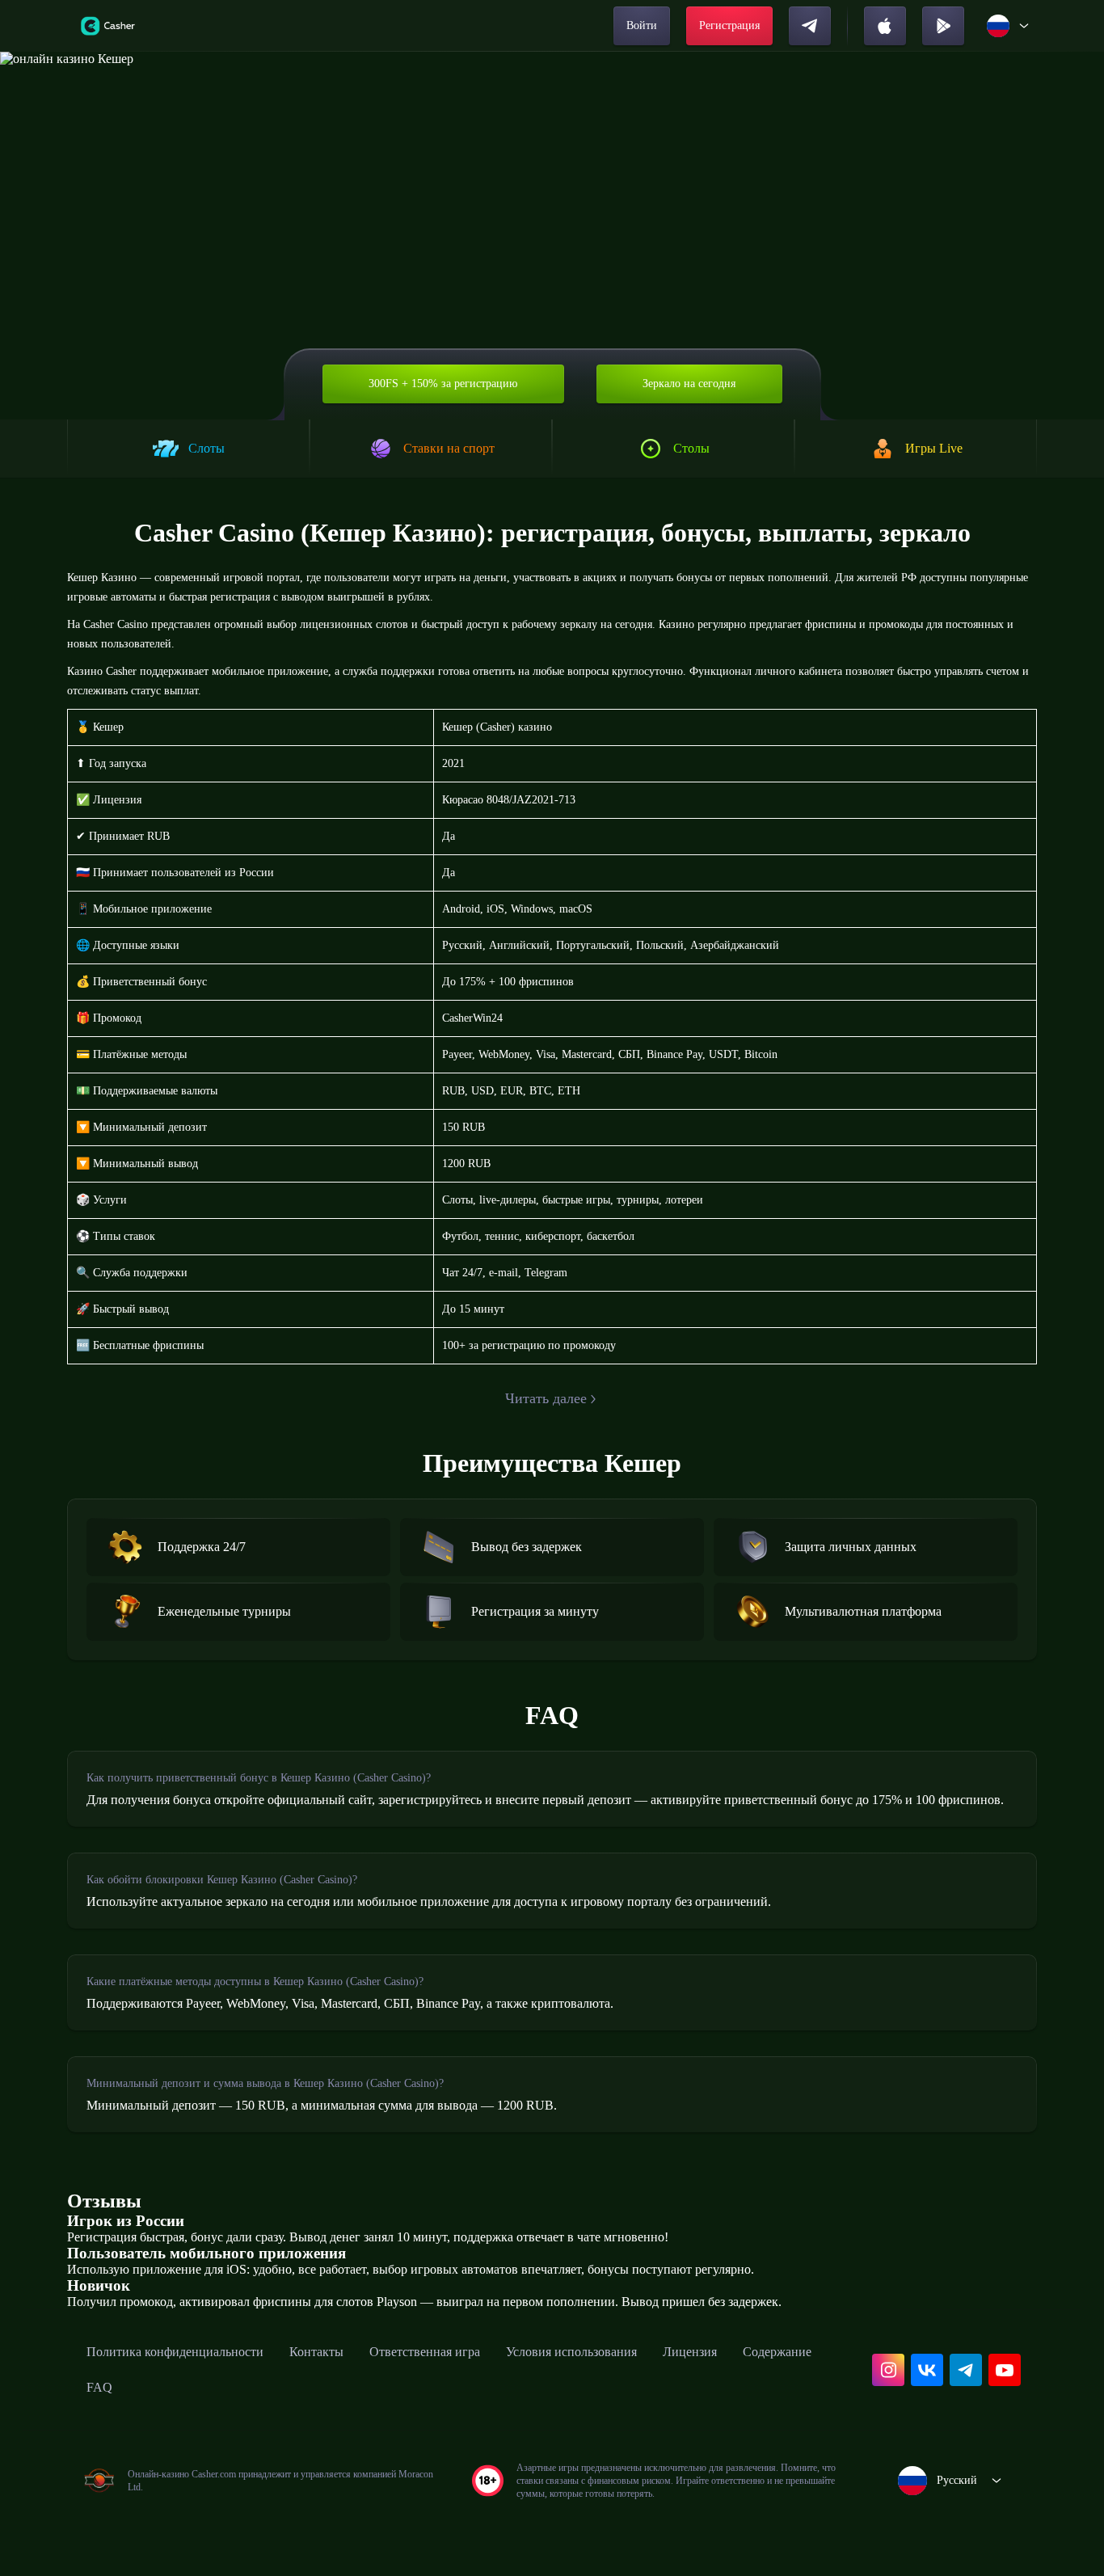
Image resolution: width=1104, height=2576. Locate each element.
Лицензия (690, 2352)
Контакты (316, 2352)
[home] (108, 26)
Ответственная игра (425, 2352)
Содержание (777, 2352)
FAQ (99, 2387)
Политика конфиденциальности (175, 2352)
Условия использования (571, 2352)
